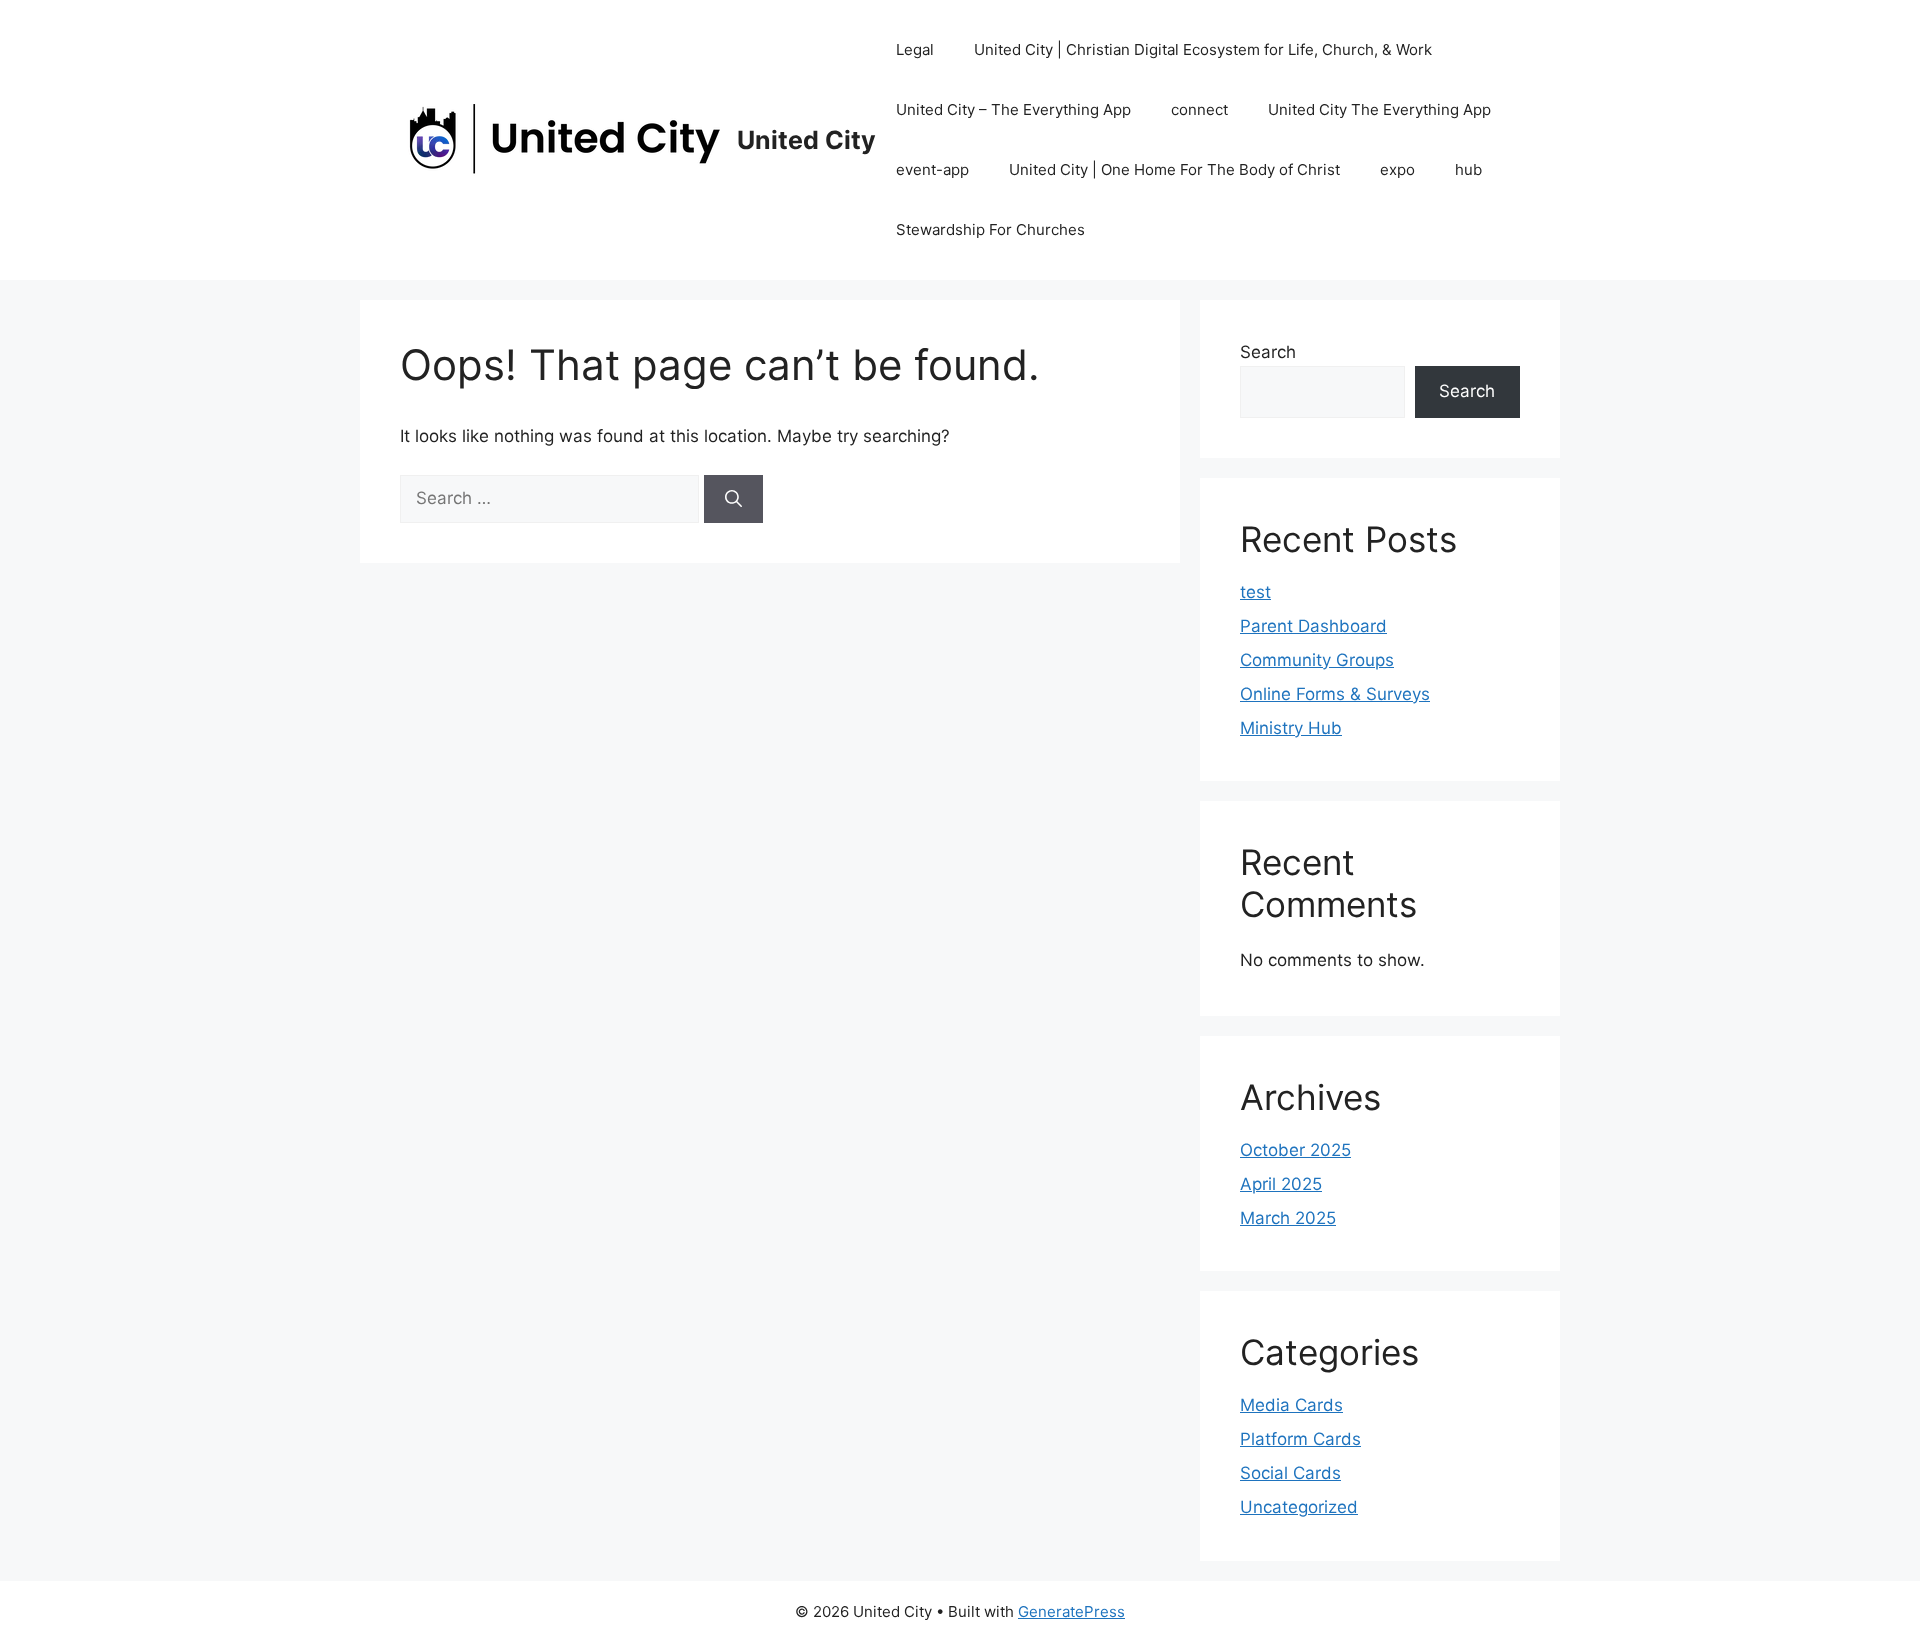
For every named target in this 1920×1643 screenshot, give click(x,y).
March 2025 (1288, 1218)
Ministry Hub (1291, 728)
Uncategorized (1299, 1507)
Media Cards (1291, 1405)
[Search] (733, 499)
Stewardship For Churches (990, 229)
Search (1268, 352)
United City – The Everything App (1013, 109)
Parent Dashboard (1313, 626)
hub (1468, 169)
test (1255, 592)
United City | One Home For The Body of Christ (1174, 169)
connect (1199, 109)
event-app (932, 169)
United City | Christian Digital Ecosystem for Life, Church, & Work (1203, 49)
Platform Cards (1300, 1439)
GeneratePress (1071, 1611)
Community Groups (1317, 660)
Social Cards (1290, 1473)
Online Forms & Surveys (1335, 694)
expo (1397, 169)
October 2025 (1295, 1150)
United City (806, 140)
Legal (915, 49)
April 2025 (1281, 1184)
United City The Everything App (1379, 109)
